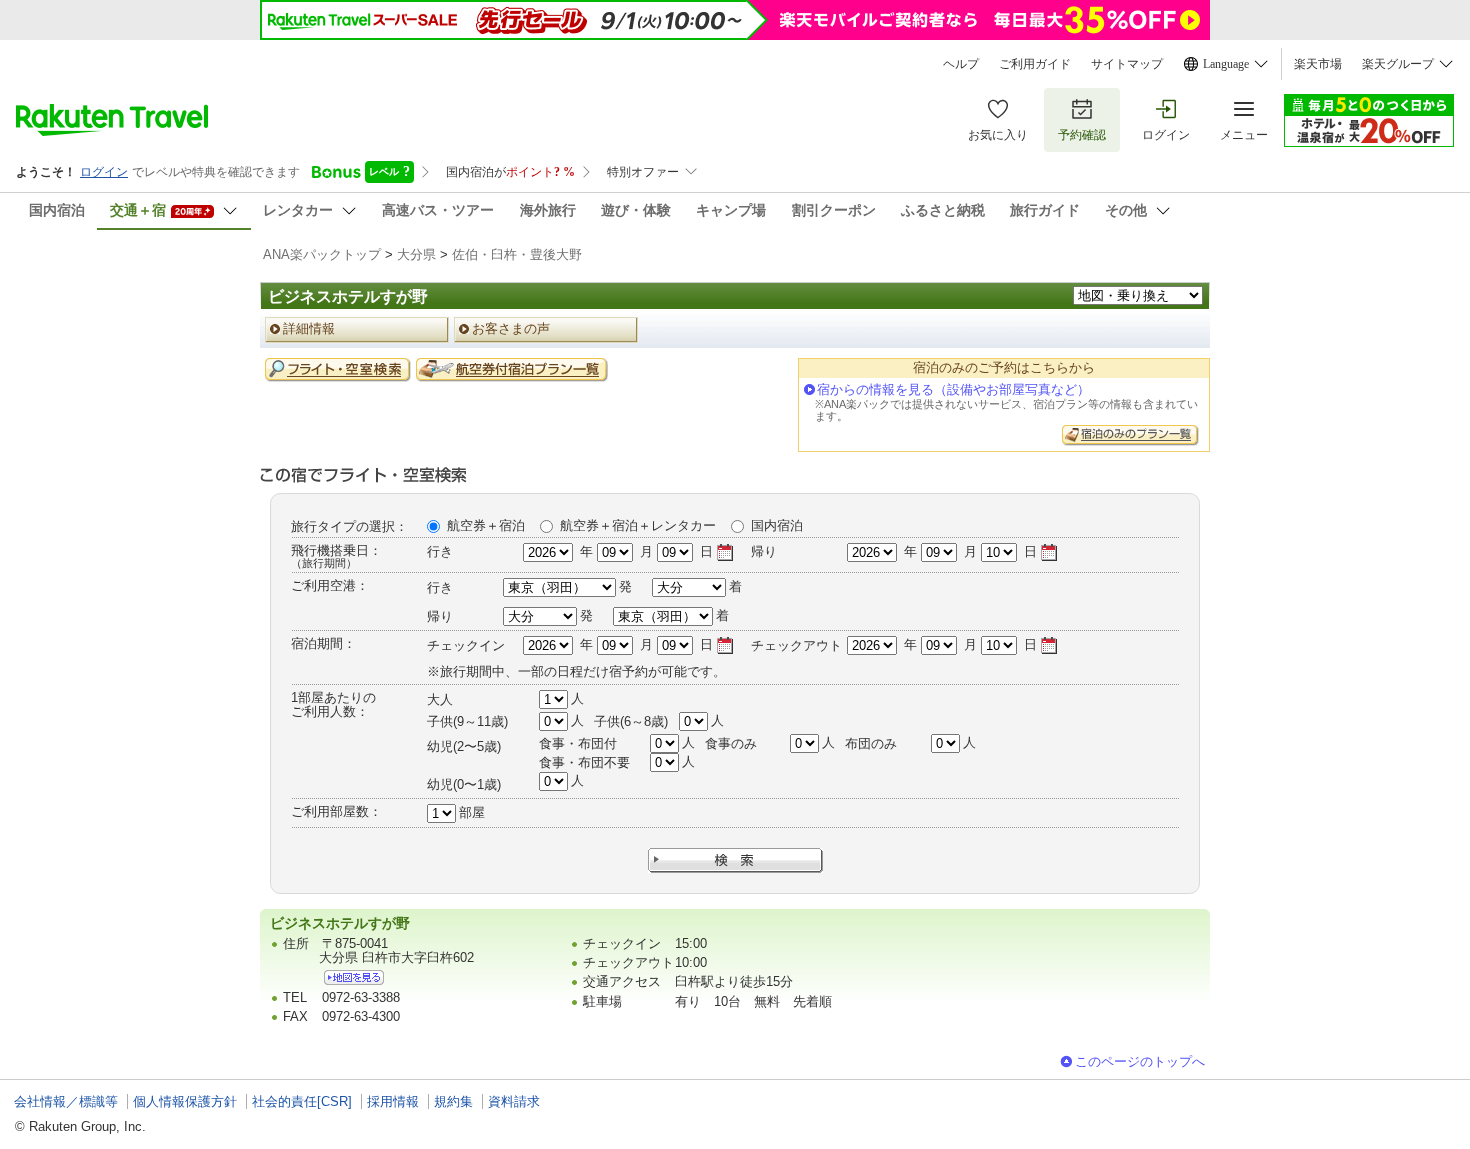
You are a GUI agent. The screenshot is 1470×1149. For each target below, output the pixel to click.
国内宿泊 (777, 525)
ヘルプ (961, 64)
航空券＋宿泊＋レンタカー (638, 525)
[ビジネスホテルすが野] (354, 977)
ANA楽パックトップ (322, 254)
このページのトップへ (1140, 1061)
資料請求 (514, 1101)
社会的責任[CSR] (302, 1101)
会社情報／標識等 (66, 1101)
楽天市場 (1318, 64)
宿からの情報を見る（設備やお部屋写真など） (953, 389)
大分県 (416, 254)
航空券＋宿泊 (486, 525)
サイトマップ (1127, 64)
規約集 (453, 1101)
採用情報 (393, 1101)
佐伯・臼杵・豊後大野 (517, 254)
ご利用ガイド (1035, 64)
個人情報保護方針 (185, 1101)
